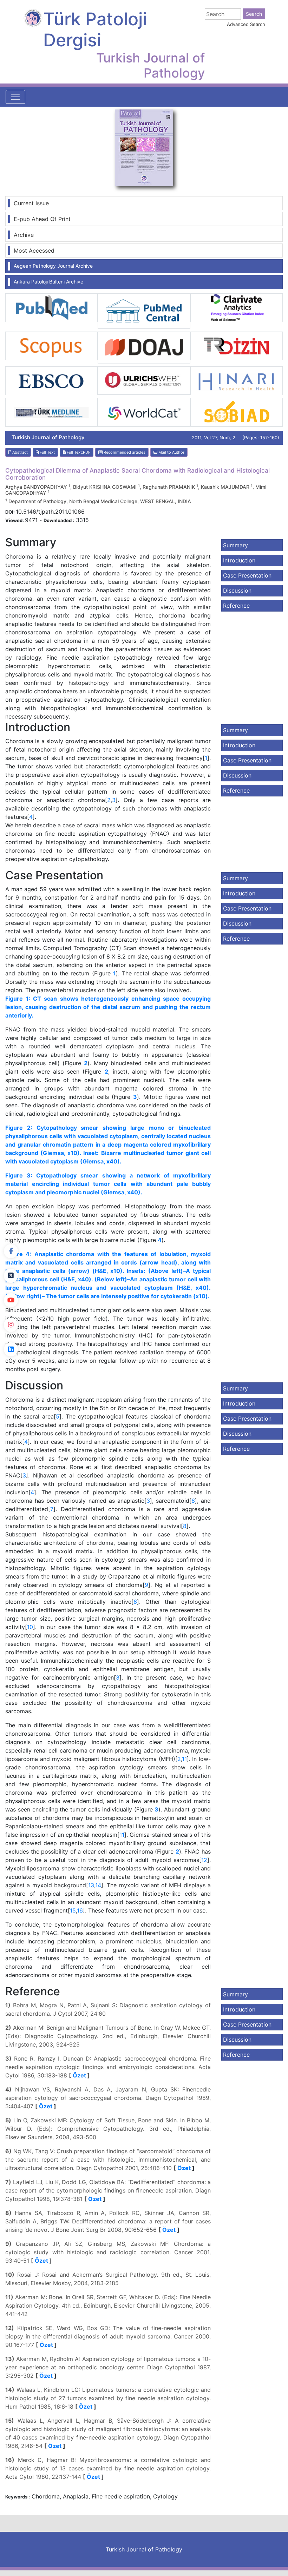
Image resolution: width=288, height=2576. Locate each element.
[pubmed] (51, 307)
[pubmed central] (144, 311)
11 (184, 1759)
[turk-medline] (51, 412)
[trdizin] (237, 345)
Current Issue (31, 203)
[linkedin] (11, 1349)
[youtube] (11, 1300)
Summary (235, 545)
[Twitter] (11, 1276)
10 (30, 1627)
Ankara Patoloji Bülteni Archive (48, 282)
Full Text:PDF (78, 452)
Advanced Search (246, 24)
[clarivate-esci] (237, 307)
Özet (79, 2075)
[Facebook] (11, 1251)
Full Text (47, 452)
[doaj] (144, 347)
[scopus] (51, 345)
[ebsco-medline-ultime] (51, 380)
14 (98, 1885)
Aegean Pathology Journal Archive (53, 266)
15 (73, 1910)
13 (91, 1885)
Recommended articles (124, 452)
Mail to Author (171, 452)
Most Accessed (34, 251)
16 (80, 1910)
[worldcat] (144, 412)
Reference (236, 606)
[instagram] (11, 1325)
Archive (24, 235)
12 (204, 1860)
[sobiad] (237, 412)
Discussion (237, 590)
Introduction (239, 560)
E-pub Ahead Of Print (42, 219)
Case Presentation (247, 575)
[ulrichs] (144, 380)
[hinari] (237, 380)
